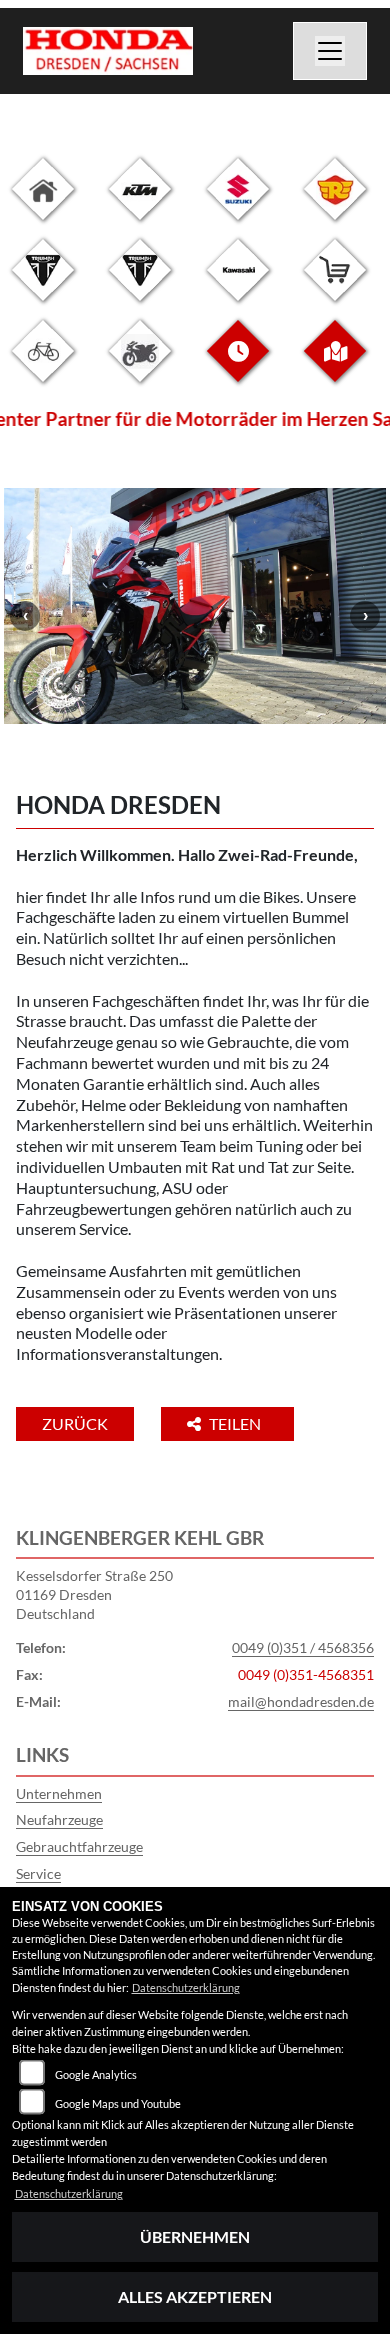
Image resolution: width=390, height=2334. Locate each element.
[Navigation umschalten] (330, 51)
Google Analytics (96, 2074)
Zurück (75, 1423)
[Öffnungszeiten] (238, 366)
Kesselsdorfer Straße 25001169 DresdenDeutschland (94, 1594)
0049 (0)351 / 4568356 (303, 1647)
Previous (25, 616)
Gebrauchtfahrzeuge (79, 1846)
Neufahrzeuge (59, 1819)
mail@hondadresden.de (301, 1701)
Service (38, 1873)
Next (365, 616)
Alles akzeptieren (195, 2296)
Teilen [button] (236, 1423)
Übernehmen (195, 2236)
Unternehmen (59, 1793)
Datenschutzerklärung (186, 1987)
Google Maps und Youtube (118, 2103)
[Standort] (335, 366)
